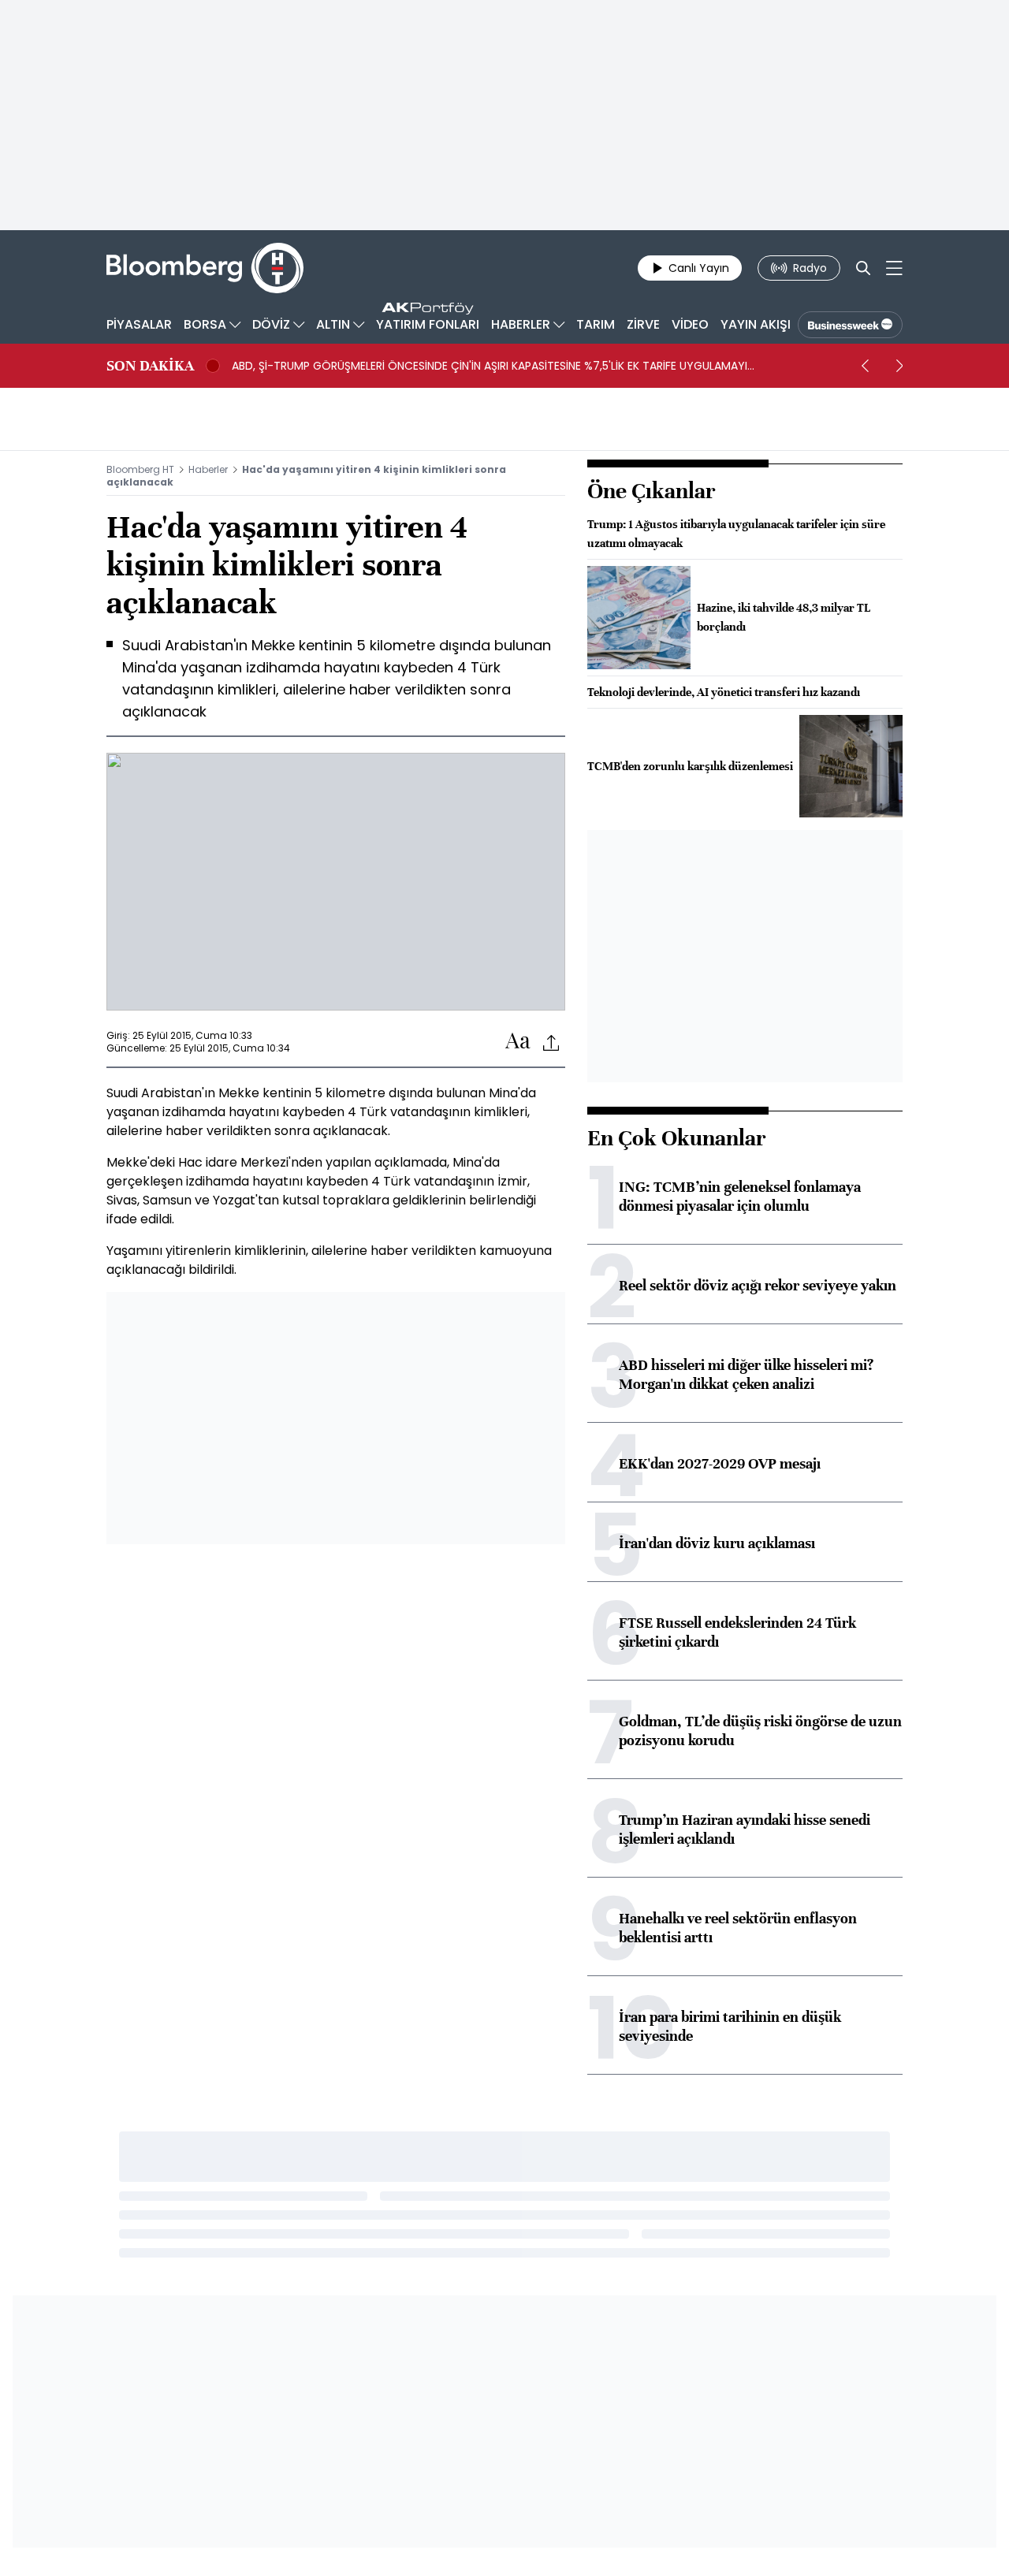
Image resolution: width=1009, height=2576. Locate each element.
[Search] (863, 268)
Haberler (208, 469)
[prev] (865, 366)
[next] (899, 366)
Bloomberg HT (140, 469)
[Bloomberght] (205, 268)
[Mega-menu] (894, 268)
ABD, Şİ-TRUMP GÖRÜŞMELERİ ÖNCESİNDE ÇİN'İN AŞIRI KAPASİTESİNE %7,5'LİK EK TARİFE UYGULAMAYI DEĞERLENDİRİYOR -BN (490, 366)
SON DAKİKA (150, 366)
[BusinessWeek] (850, 325)
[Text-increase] (518, 1042)
